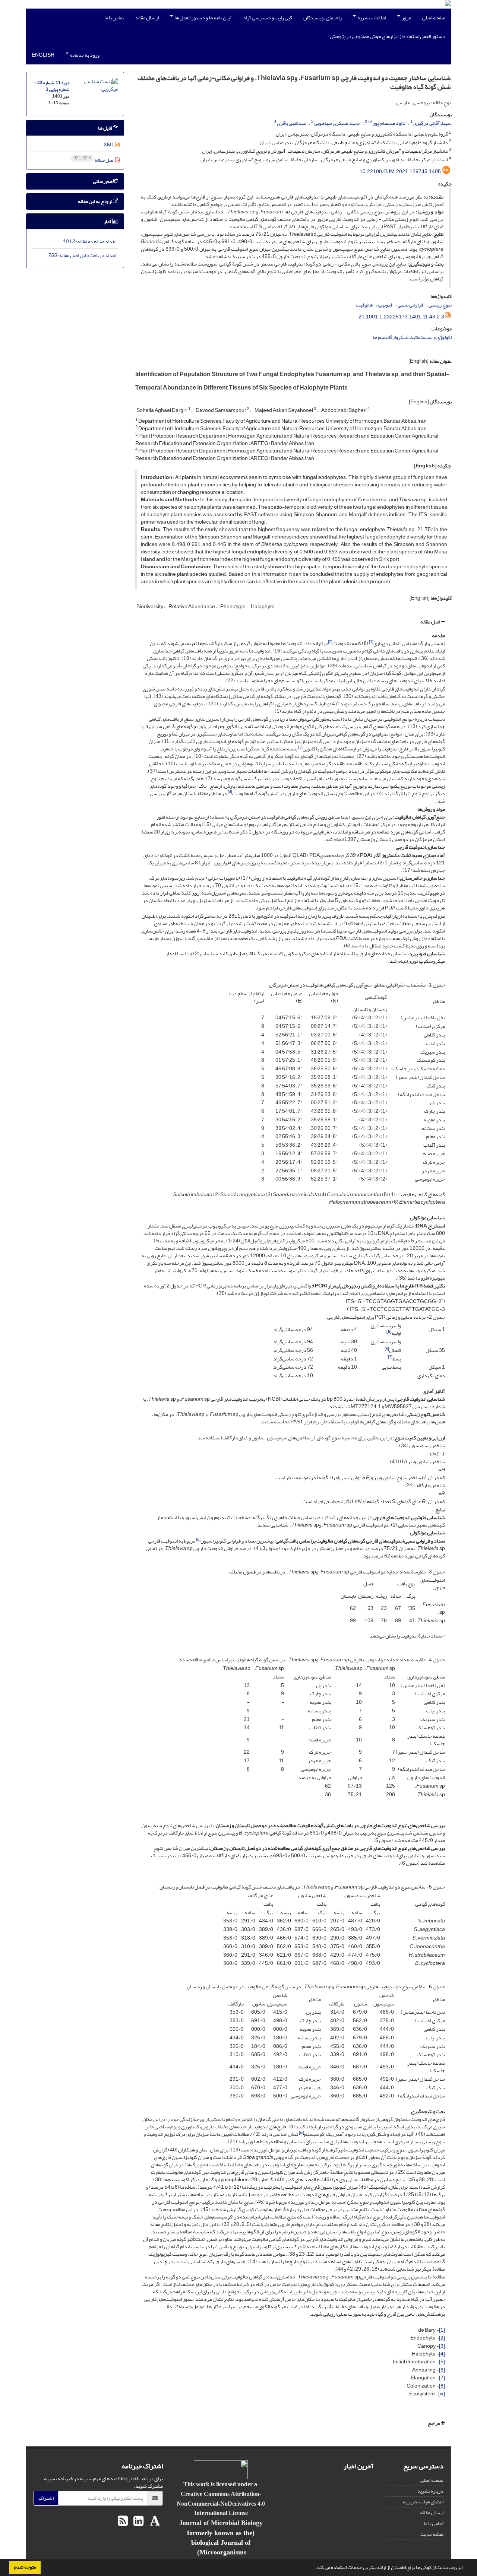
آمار (108, 221)
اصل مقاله (431, 622)
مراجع (434, 2423)
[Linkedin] (138, 2521)
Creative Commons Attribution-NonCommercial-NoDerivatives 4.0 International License (221, 2503)
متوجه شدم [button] (25, 2567)
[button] (313, 2568)
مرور (406, 18)
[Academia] (154, 2521)
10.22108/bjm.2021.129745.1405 (400, 171)
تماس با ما (114, 18)
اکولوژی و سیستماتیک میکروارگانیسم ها (412, 337)
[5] (442, 2362)
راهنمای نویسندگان (323, 18)
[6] (442, 2370)
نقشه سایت (432, 2534)
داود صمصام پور (389, 123)
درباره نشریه (430, 2491)
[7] (442, 2378)
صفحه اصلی (434, 18)
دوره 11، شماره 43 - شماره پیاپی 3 (52, 86)
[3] (442, 2346)
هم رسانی (103, 181)
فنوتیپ (385, 305)
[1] (442, 2330)
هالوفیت (364, 305)
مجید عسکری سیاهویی (337, 123)
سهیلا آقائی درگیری (432, 123)
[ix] (442, 2394)
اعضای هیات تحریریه (423, 2502)
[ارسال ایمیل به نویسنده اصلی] (370, 122)
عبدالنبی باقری (291, 123)
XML (109, 145)
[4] (442, 2354)
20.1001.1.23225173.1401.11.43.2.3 (401, 317)
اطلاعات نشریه (371, 18)
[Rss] (123, 2521)
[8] (442, 2386)
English (43, 55)
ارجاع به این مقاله (95, 201)
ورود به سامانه (84, 55)
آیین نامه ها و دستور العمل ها (203, 18)
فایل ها (105, 128)
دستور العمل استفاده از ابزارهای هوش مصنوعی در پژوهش (388, 36)
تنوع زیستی (440, 305)
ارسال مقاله (147, 18)
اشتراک (46, 2498)
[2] (442, 2338)
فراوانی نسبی (410, 305)
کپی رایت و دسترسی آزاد (268, 18)
